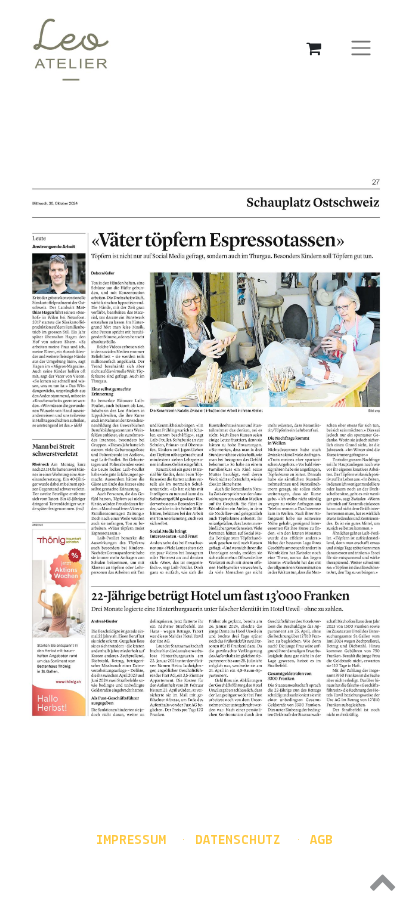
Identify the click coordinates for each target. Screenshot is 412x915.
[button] (206, 881)
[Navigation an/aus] (361, 48)
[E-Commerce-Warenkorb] (313, 48)
